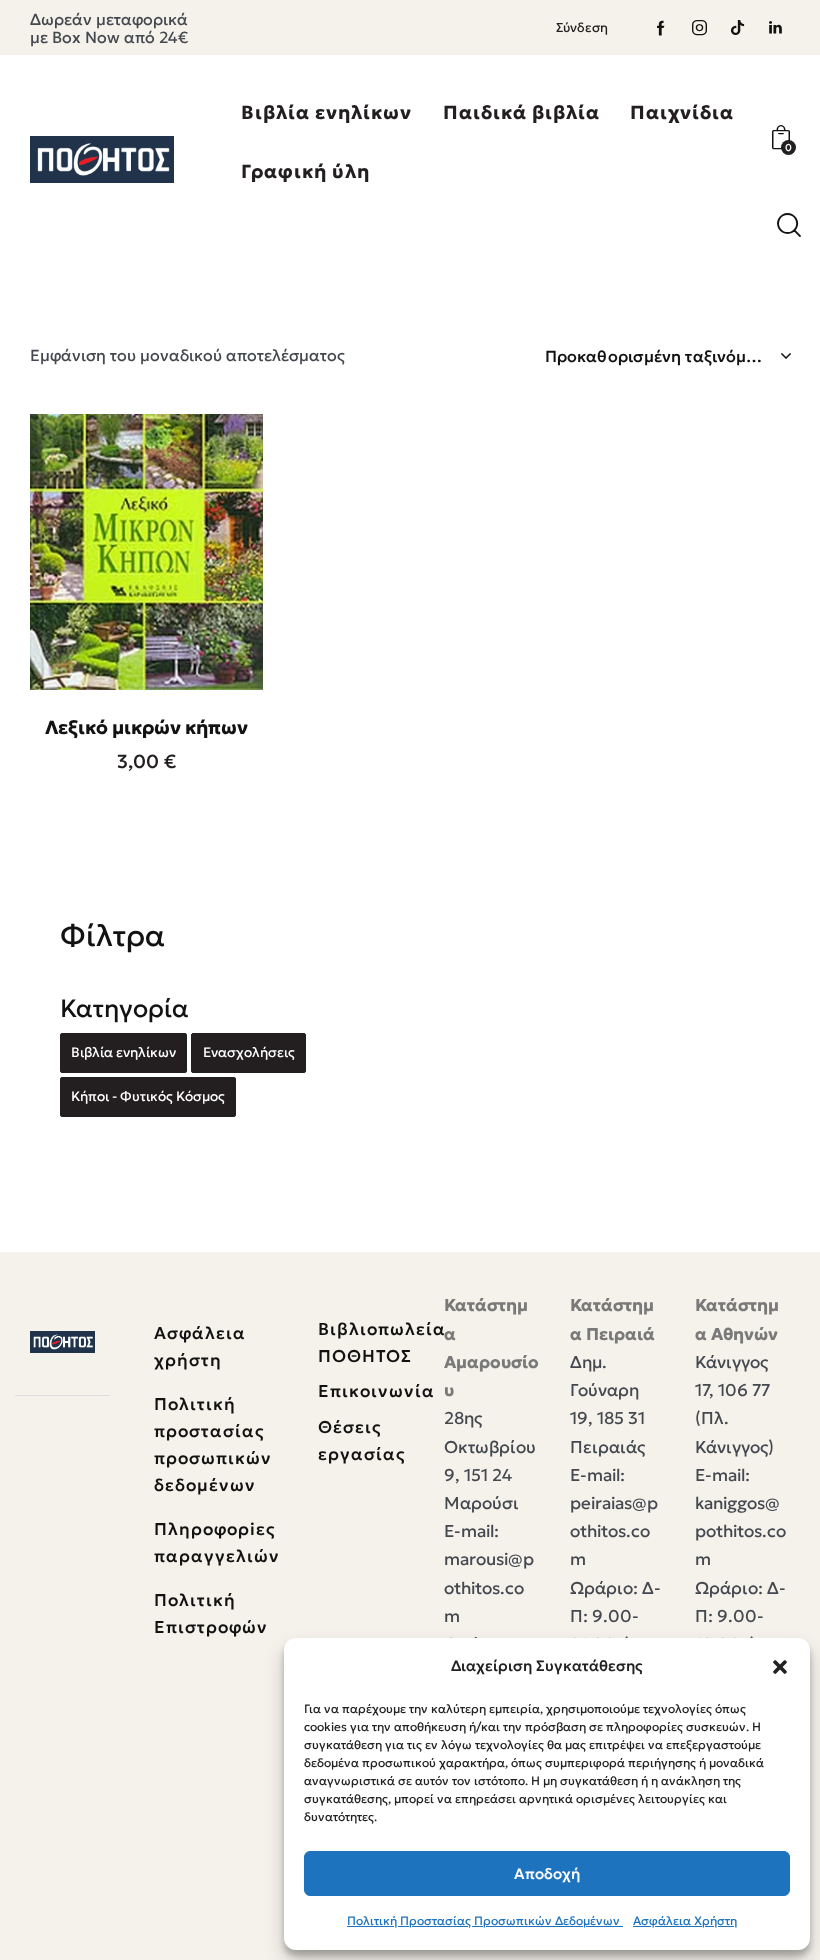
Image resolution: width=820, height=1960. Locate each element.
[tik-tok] (737, 28)
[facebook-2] (661, 28)
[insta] (699, 28)
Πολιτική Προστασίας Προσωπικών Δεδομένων (485, 1920)
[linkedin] (775, 28)
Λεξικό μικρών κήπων (146, 727)
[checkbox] (123, 1053)
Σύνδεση (582, 27)
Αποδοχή (547, 1873)
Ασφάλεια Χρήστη (685, 1920)
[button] (780, 1667)
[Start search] (789, 225)
